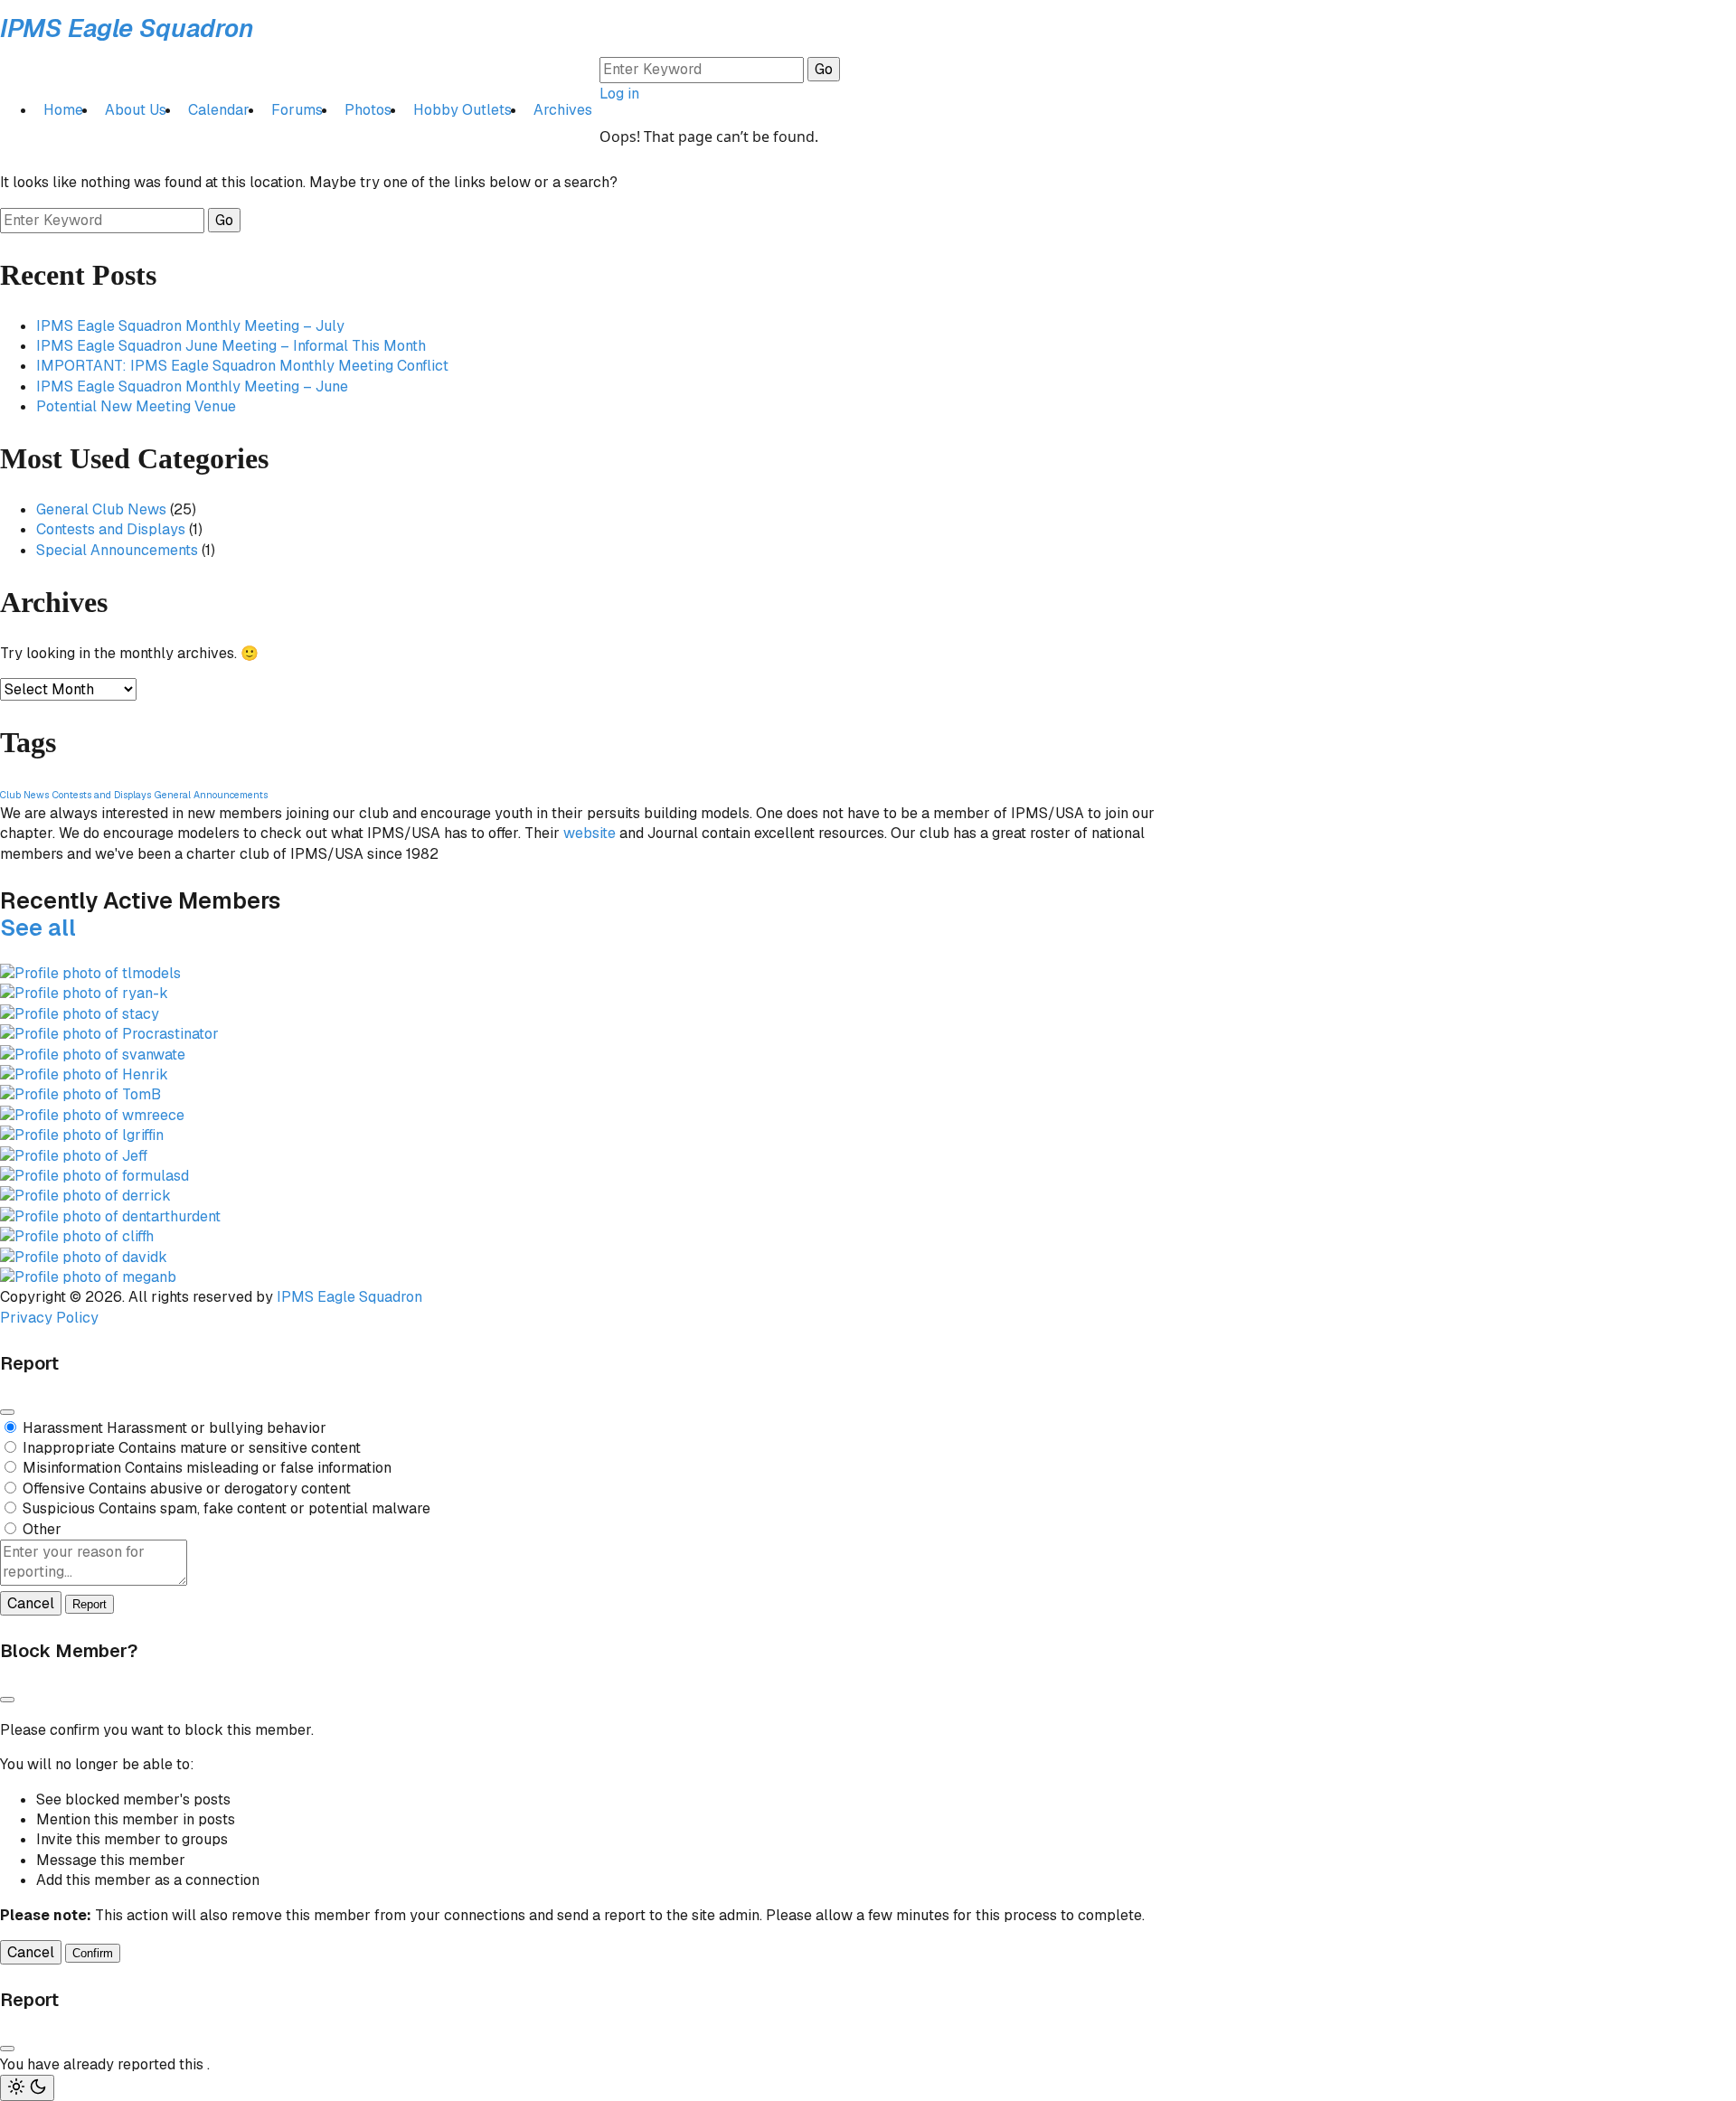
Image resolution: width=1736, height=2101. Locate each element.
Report (90, 1604)
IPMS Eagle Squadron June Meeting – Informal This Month (231, 346)
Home (63, 110)
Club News (24, 795)
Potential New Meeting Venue (136, 406)
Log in (619, 94)
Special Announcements (117, 550)
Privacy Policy (49, 1318)
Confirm (93, 1953)
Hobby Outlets (462, 110)
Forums (297, 110)
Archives (563, 110)
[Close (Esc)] (7, 1412)
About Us (136, 110)
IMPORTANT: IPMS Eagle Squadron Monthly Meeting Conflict (242, 366)
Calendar (219, 110)
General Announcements (211, 795)
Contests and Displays (111, 529)
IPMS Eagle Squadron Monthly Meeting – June (192, 386)
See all (38, 928)
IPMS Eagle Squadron (127, 28)
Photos (368, 110)
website (590, 833)
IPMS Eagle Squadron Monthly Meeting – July (190, 326)
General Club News (101, 509)
